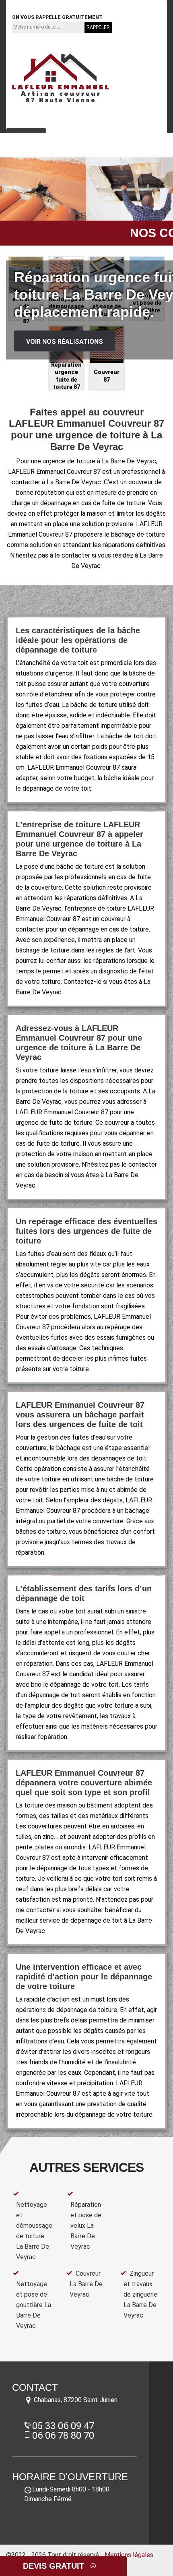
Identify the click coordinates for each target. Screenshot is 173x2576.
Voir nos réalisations (65, 342)
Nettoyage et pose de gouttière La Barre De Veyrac (34, 2305)
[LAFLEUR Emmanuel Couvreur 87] (60, 78)
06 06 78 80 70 (101, 5)
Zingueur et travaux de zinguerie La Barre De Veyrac (140, 2294)
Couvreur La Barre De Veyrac (86, 2284)
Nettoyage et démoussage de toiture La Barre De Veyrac (34, 2231)
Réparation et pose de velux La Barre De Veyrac (86, 2226)
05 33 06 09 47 (40, 5)
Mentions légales (129, 2555)
